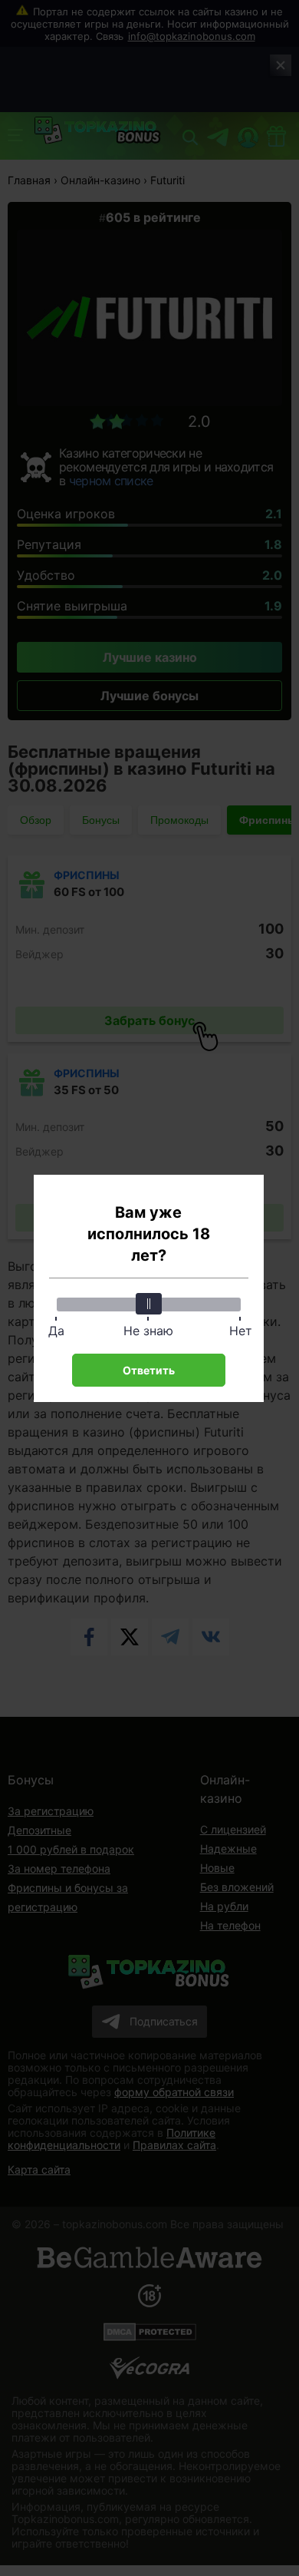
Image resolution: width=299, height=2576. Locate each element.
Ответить (149, 1370)
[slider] (149, 1304)
